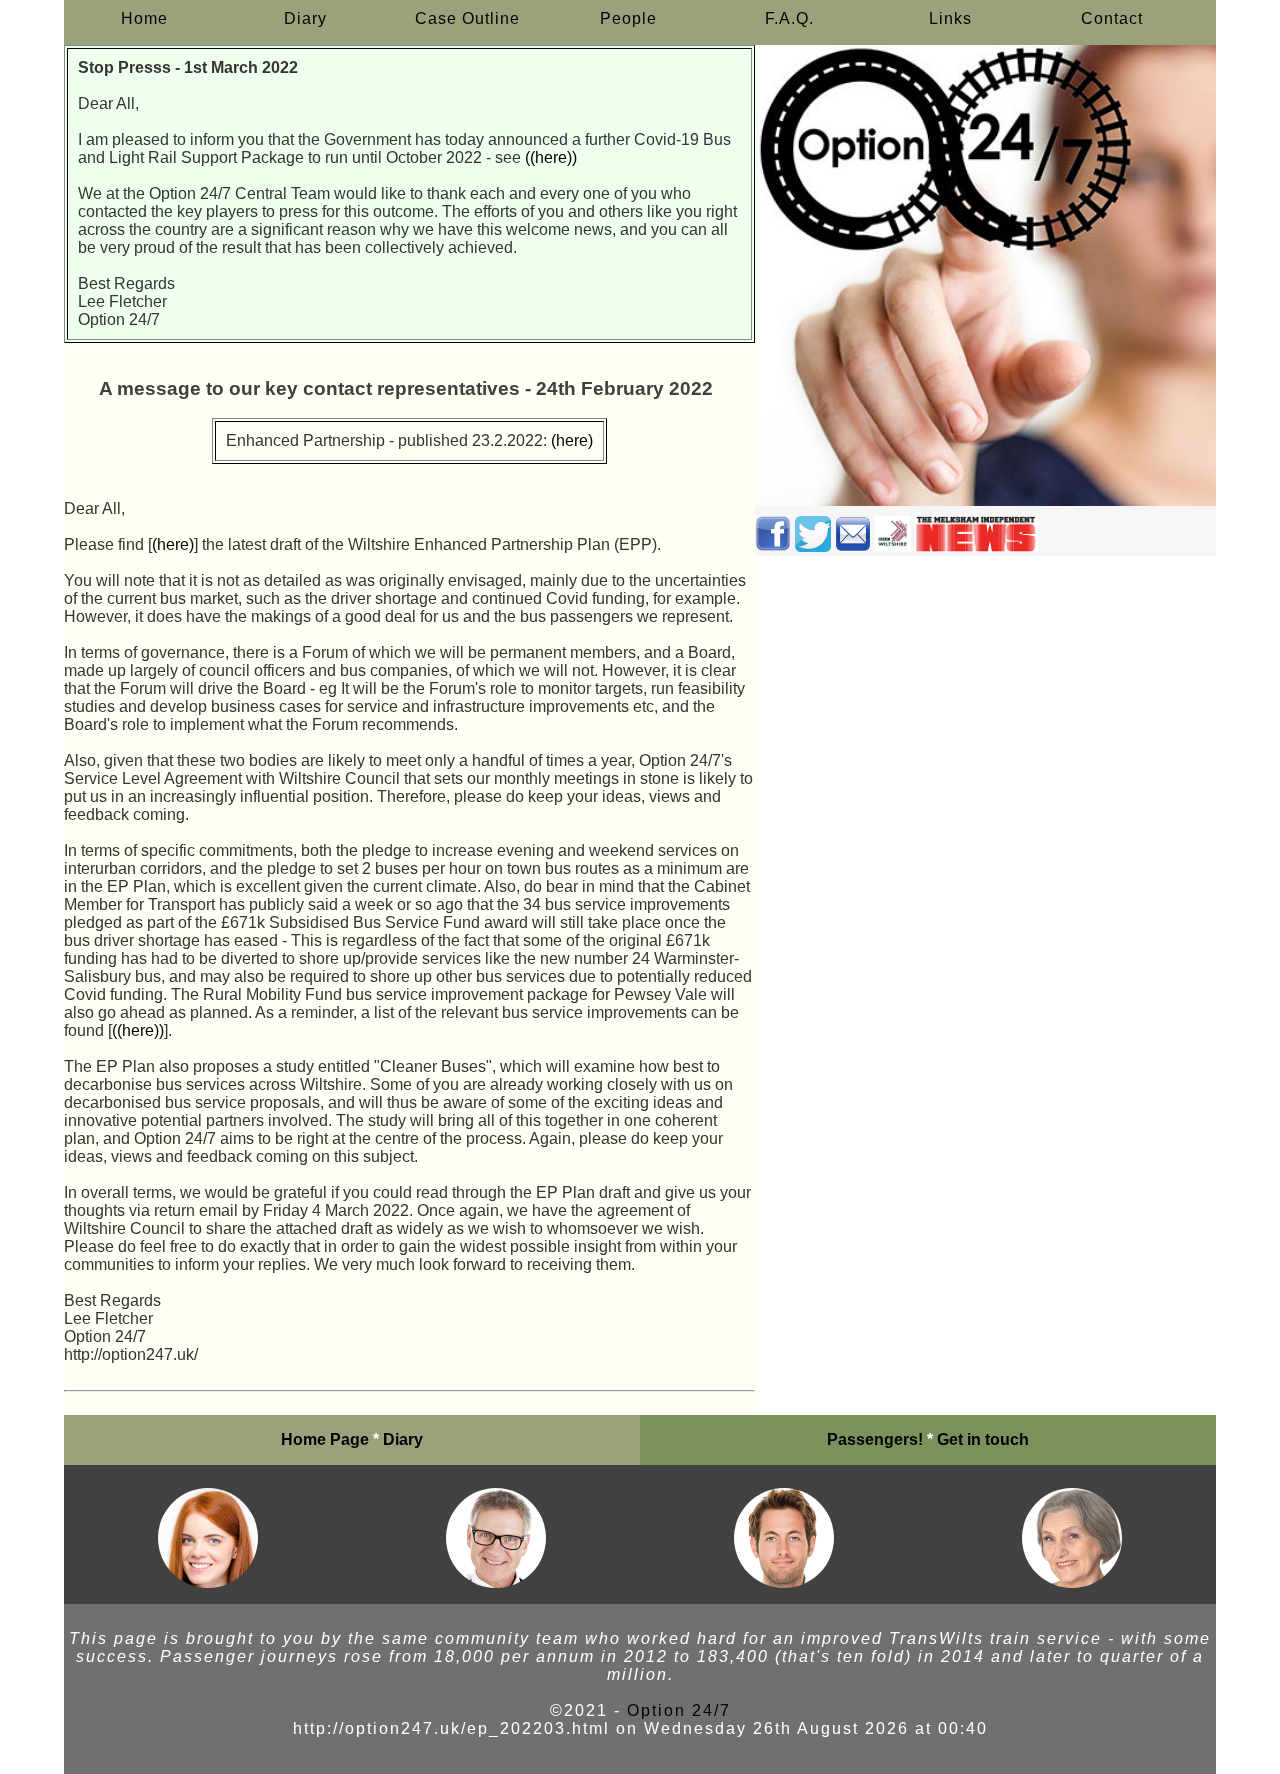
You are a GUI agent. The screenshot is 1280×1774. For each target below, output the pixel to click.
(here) (572, 440)
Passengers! (875, 1439)
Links (950, 18)
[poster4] (1072, 1582)
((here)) (551, 157)
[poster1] (208, 1582)
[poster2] (496, 1582)
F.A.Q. (789, 18)
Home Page (325, 1439)
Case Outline (467, 18)
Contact (1112, 18)
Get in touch (983, 1439)
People (628, 18)
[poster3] (784, 1582)
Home (144, 18)
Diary (305, 18)
